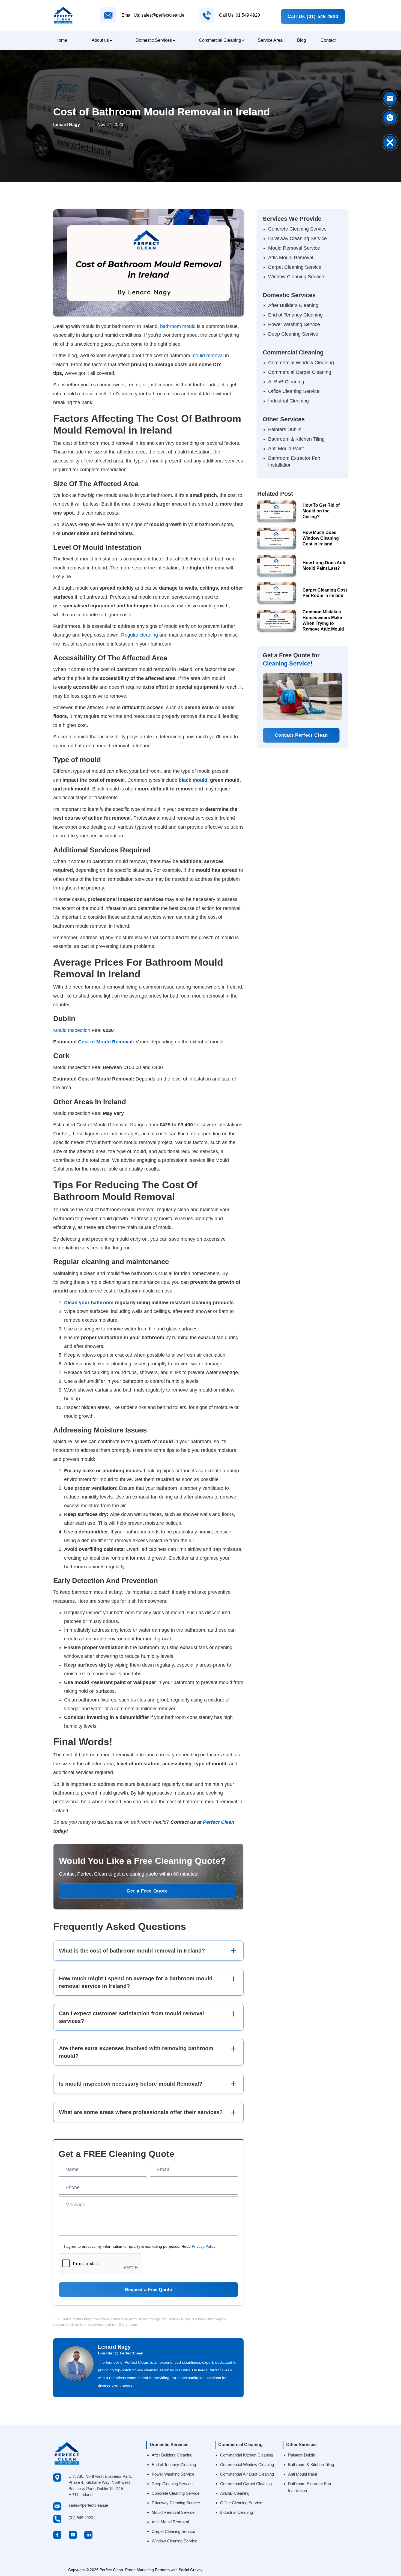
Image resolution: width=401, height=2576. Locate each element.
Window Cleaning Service (296, 277)
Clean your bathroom (89, 1303)
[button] (101, 40)
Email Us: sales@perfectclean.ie (153, 15)
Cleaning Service (287, 663)
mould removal (208, 356)
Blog (302, 40)
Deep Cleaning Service (293, 334)
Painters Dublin (285, 429)
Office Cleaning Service (294, 391)
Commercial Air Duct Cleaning (247, 2474)
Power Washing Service (294, 324)
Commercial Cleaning (220, 40)
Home (61, 40)
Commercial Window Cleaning (301, 363)
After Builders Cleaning (293, 305)
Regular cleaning (140, 635)
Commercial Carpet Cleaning (300, 372)
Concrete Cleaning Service (297, 229)
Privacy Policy (204, 2246)
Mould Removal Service (294, 248)
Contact (328, 40)
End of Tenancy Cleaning (295, 315)
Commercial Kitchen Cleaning (247, 2455)
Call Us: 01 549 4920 (240, 15)
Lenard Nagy (114, 2347)
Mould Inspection (72, 1030)
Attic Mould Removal (291, 258)
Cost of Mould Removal (105, 1042)
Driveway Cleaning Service (297, 238)
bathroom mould (178, 326)
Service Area (270, 40)
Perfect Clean (219, 1822)
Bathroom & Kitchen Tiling (296, 439)
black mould (193, 780)
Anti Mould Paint (286, 449)
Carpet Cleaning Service (295, 267)
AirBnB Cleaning (286, 382)
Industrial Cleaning (288, 401)
